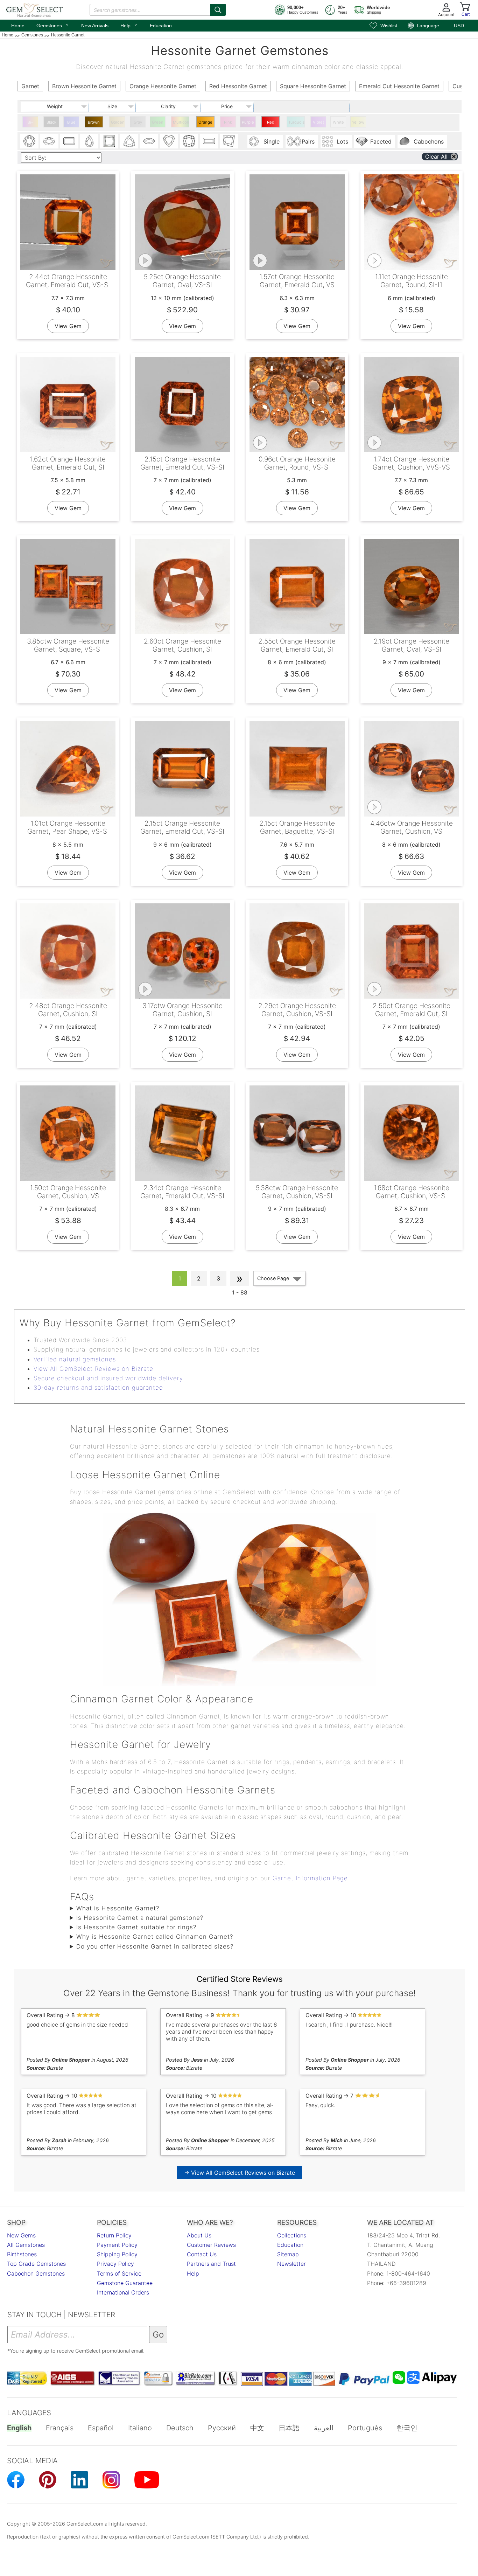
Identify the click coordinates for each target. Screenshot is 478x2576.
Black (51, 122)
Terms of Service (119, 2273)
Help (129, 25)
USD (459, 26)
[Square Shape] (109, 141)
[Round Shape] (29, 141)
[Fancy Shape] (229, 141)
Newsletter (291, 2264)
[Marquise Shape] (149, 141)
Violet (318, 122)
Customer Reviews (211, 2245)
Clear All (436, 157)
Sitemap (288, 2254)
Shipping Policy (117, 2254)
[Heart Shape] (169, 141)
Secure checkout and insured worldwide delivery (108, 1378)
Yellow (358, 122)
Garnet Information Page (310, 1878)
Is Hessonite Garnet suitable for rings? (136, 1927)
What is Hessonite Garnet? (118, 1908)
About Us (199, 2235)
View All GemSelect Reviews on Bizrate (93, 1369)
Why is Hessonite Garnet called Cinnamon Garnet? (155, 1937)
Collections (292, 2235)
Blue (71, 122)
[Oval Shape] (49, 141)
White (338, 122)
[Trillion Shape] (129, 141)
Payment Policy (117, 2245)
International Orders (123, 2292)
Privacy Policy (115, 2264)
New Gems (21, 2235)
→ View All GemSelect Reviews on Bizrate (240, 2173)
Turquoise (297, 122)
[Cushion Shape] (189, 141)
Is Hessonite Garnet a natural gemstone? (140, 1918)
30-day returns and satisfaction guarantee (98, 1388)
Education (161, 26)
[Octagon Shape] (69, 141)
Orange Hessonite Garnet (206, 124)
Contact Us (202, 2254)
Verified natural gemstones (75, 1359)
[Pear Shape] (89, 141)
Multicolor (181, 122)
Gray (138, 122)
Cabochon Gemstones (36, 2273)
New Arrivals (95, 26)
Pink (228, 122)
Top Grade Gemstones (36, 2264)
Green (158, 122)
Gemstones (53, 25)
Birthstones (22, 2254)
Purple (248, 122)
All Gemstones (26, 2245)
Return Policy (114, 2235)
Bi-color (30, 124)
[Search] (218, 10)
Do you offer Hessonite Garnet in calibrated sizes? (155, 1946)
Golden (118, 122)
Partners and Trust (211, 2264)
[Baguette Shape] (209, 141)
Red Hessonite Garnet (271, 124)
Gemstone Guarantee (125, 2283)
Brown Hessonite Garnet (95, 124)
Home (18, 26)
